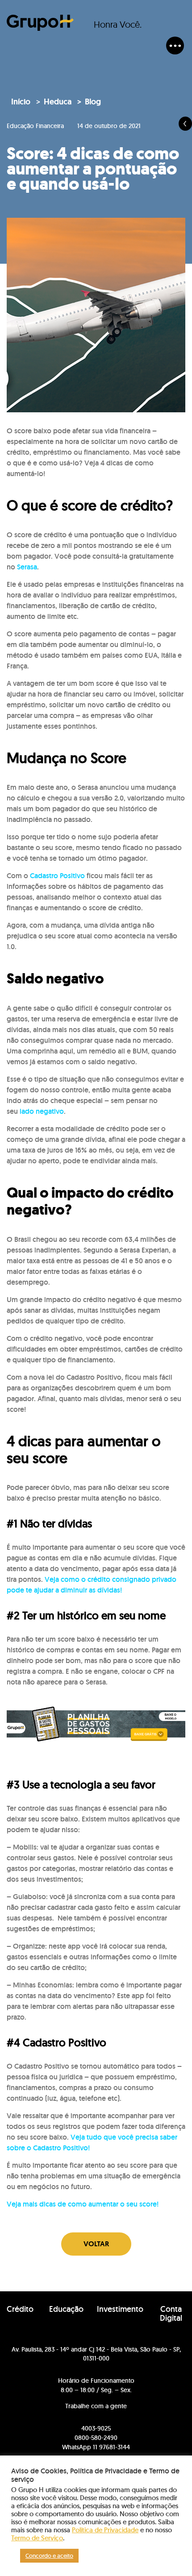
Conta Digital (171, 2314)
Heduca (58, 102)
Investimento (120, 2309)
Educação (66, 2309)
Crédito (20, 2309)
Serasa (27, 567)
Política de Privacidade (105, 2530)
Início (21, 102)
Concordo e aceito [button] (49, 2556)
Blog (93, 102)
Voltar (96, 2244)
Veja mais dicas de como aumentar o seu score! (83, 2204)
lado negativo (42, 1111)
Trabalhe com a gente (96, 2406)
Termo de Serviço (37, 2538)
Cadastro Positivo (57, 876)
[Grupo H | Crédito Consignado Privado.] (40, 23)
